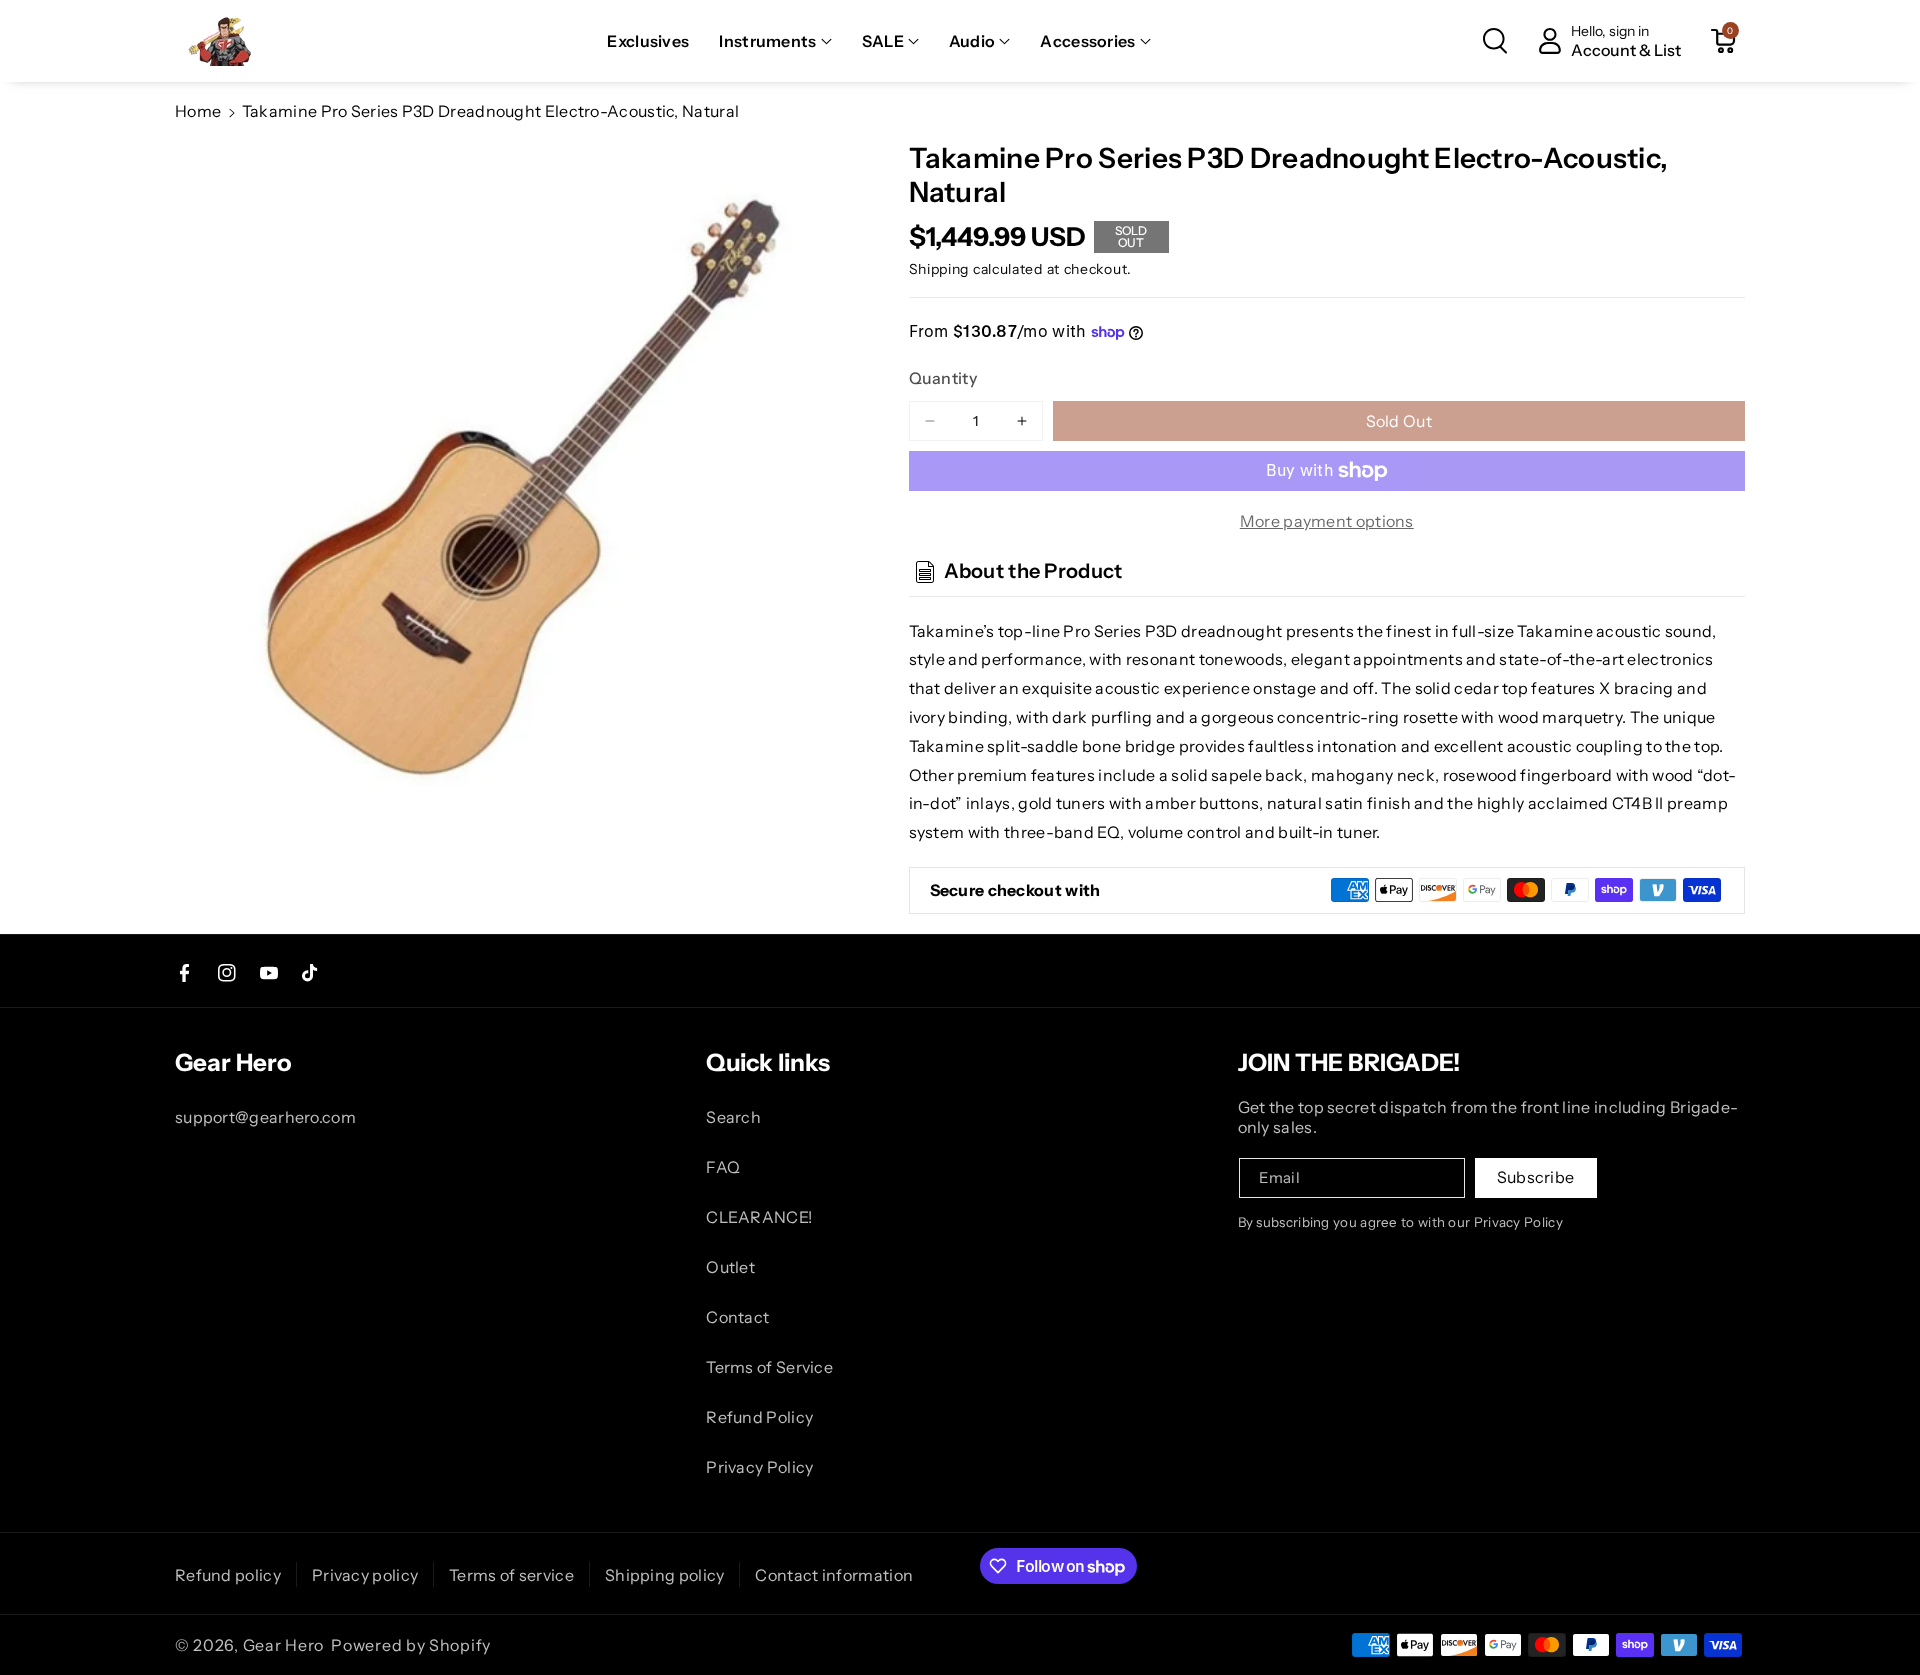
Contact (737, 1317)
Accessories (1087, 41)
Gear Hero (283, 1645)
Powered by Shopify (411, 1645)
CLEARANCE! (759, 1217)
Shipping (939, 269)
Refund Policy (759, 1417)
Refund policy (228, 1575)
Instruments (767, 41)
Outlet (730, 1267)
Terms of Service (769, 1367)
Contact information (834, 1575)
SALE (883, 41)
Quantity (943, 378)
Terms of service (511, 1575)
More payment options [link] (1327, 521)
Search (733, 1117)
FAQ (723, 1167)
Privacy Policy (759, 1467)
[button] (775, 41)
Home (198, 111)
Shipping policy (665, 1575)
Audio (972, 41)
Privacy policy (365, 1575)
